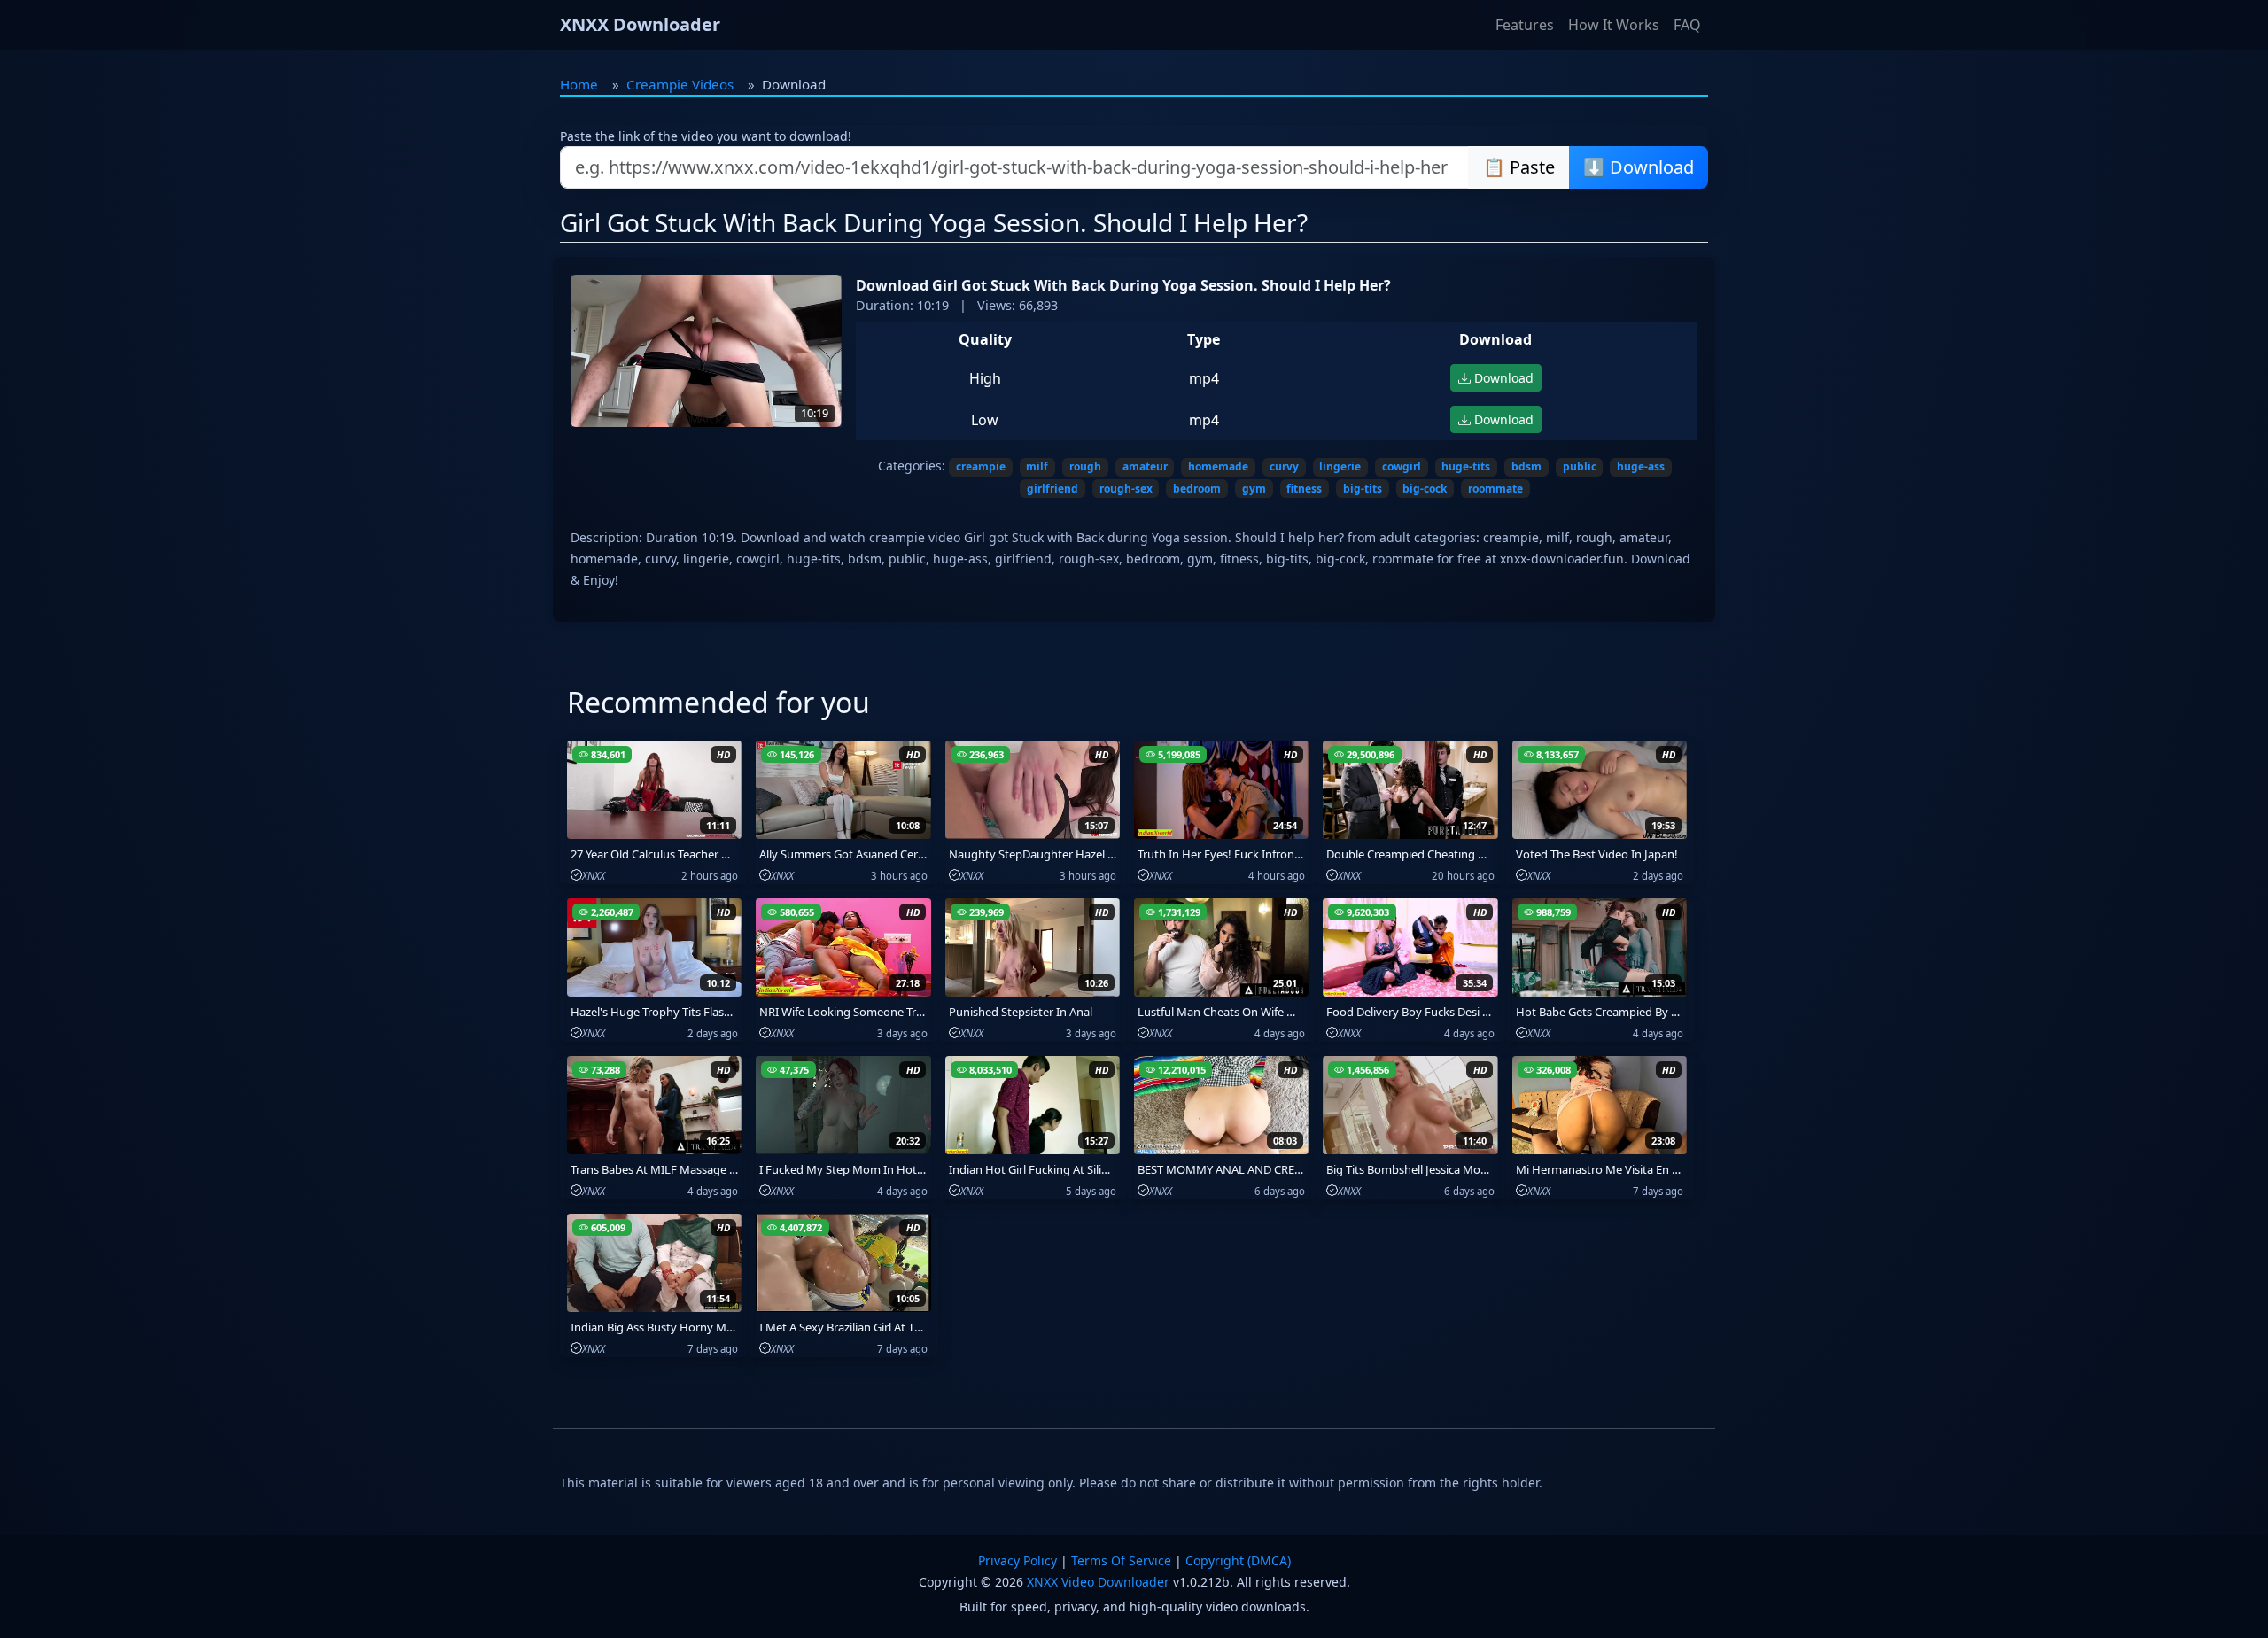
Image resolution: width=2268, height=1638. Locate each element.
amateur (1145, 466)
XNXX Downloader (640, 24)
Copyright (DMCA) (1238, 1560)
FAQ (1687, 25)
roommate (1495, 489)
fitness (1304, 489)
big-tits (1363, 489)
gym (1254, 489)
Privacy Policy (1017, 1560)
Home (579, 84)
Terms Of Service (1121, 1560)
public (1580, 466)
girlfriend (1052, 489)
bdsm (1526, 466)
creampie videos (680, 84)
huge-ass (1641, 466)
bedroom (1197, 489)
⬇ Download (1639, 167)
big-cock (1425, 489)
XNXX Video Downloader (1098, 1582)
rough (1085, 466)
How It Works (1614, 25)
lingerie (1340, 466)
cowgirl (1402, 466)
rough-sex (1126, 489)
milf (1037, 466)
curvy (1284, 466)
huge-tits (1466, 466)
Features (1525, 25)
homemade (1218, 466)
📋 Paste (1519, 167)
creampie (981, 466)
